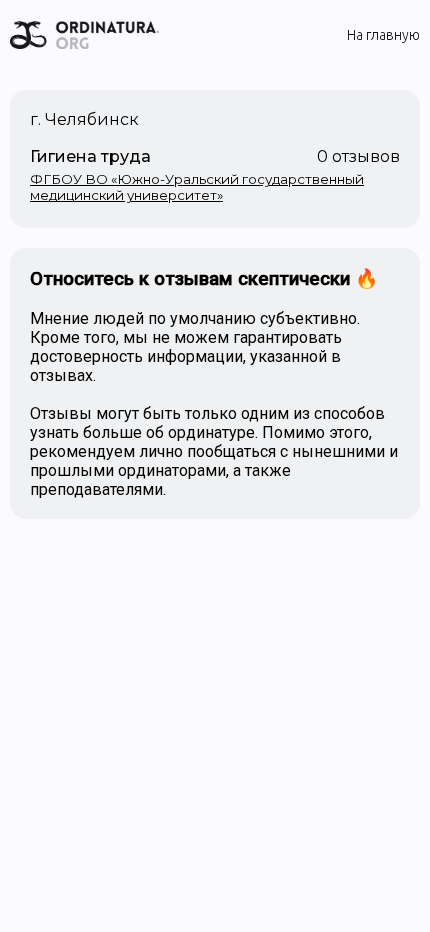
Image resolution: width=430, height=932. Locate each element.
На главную (383, 35)
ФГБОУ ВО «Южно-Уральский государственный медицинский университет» (197, 187)
